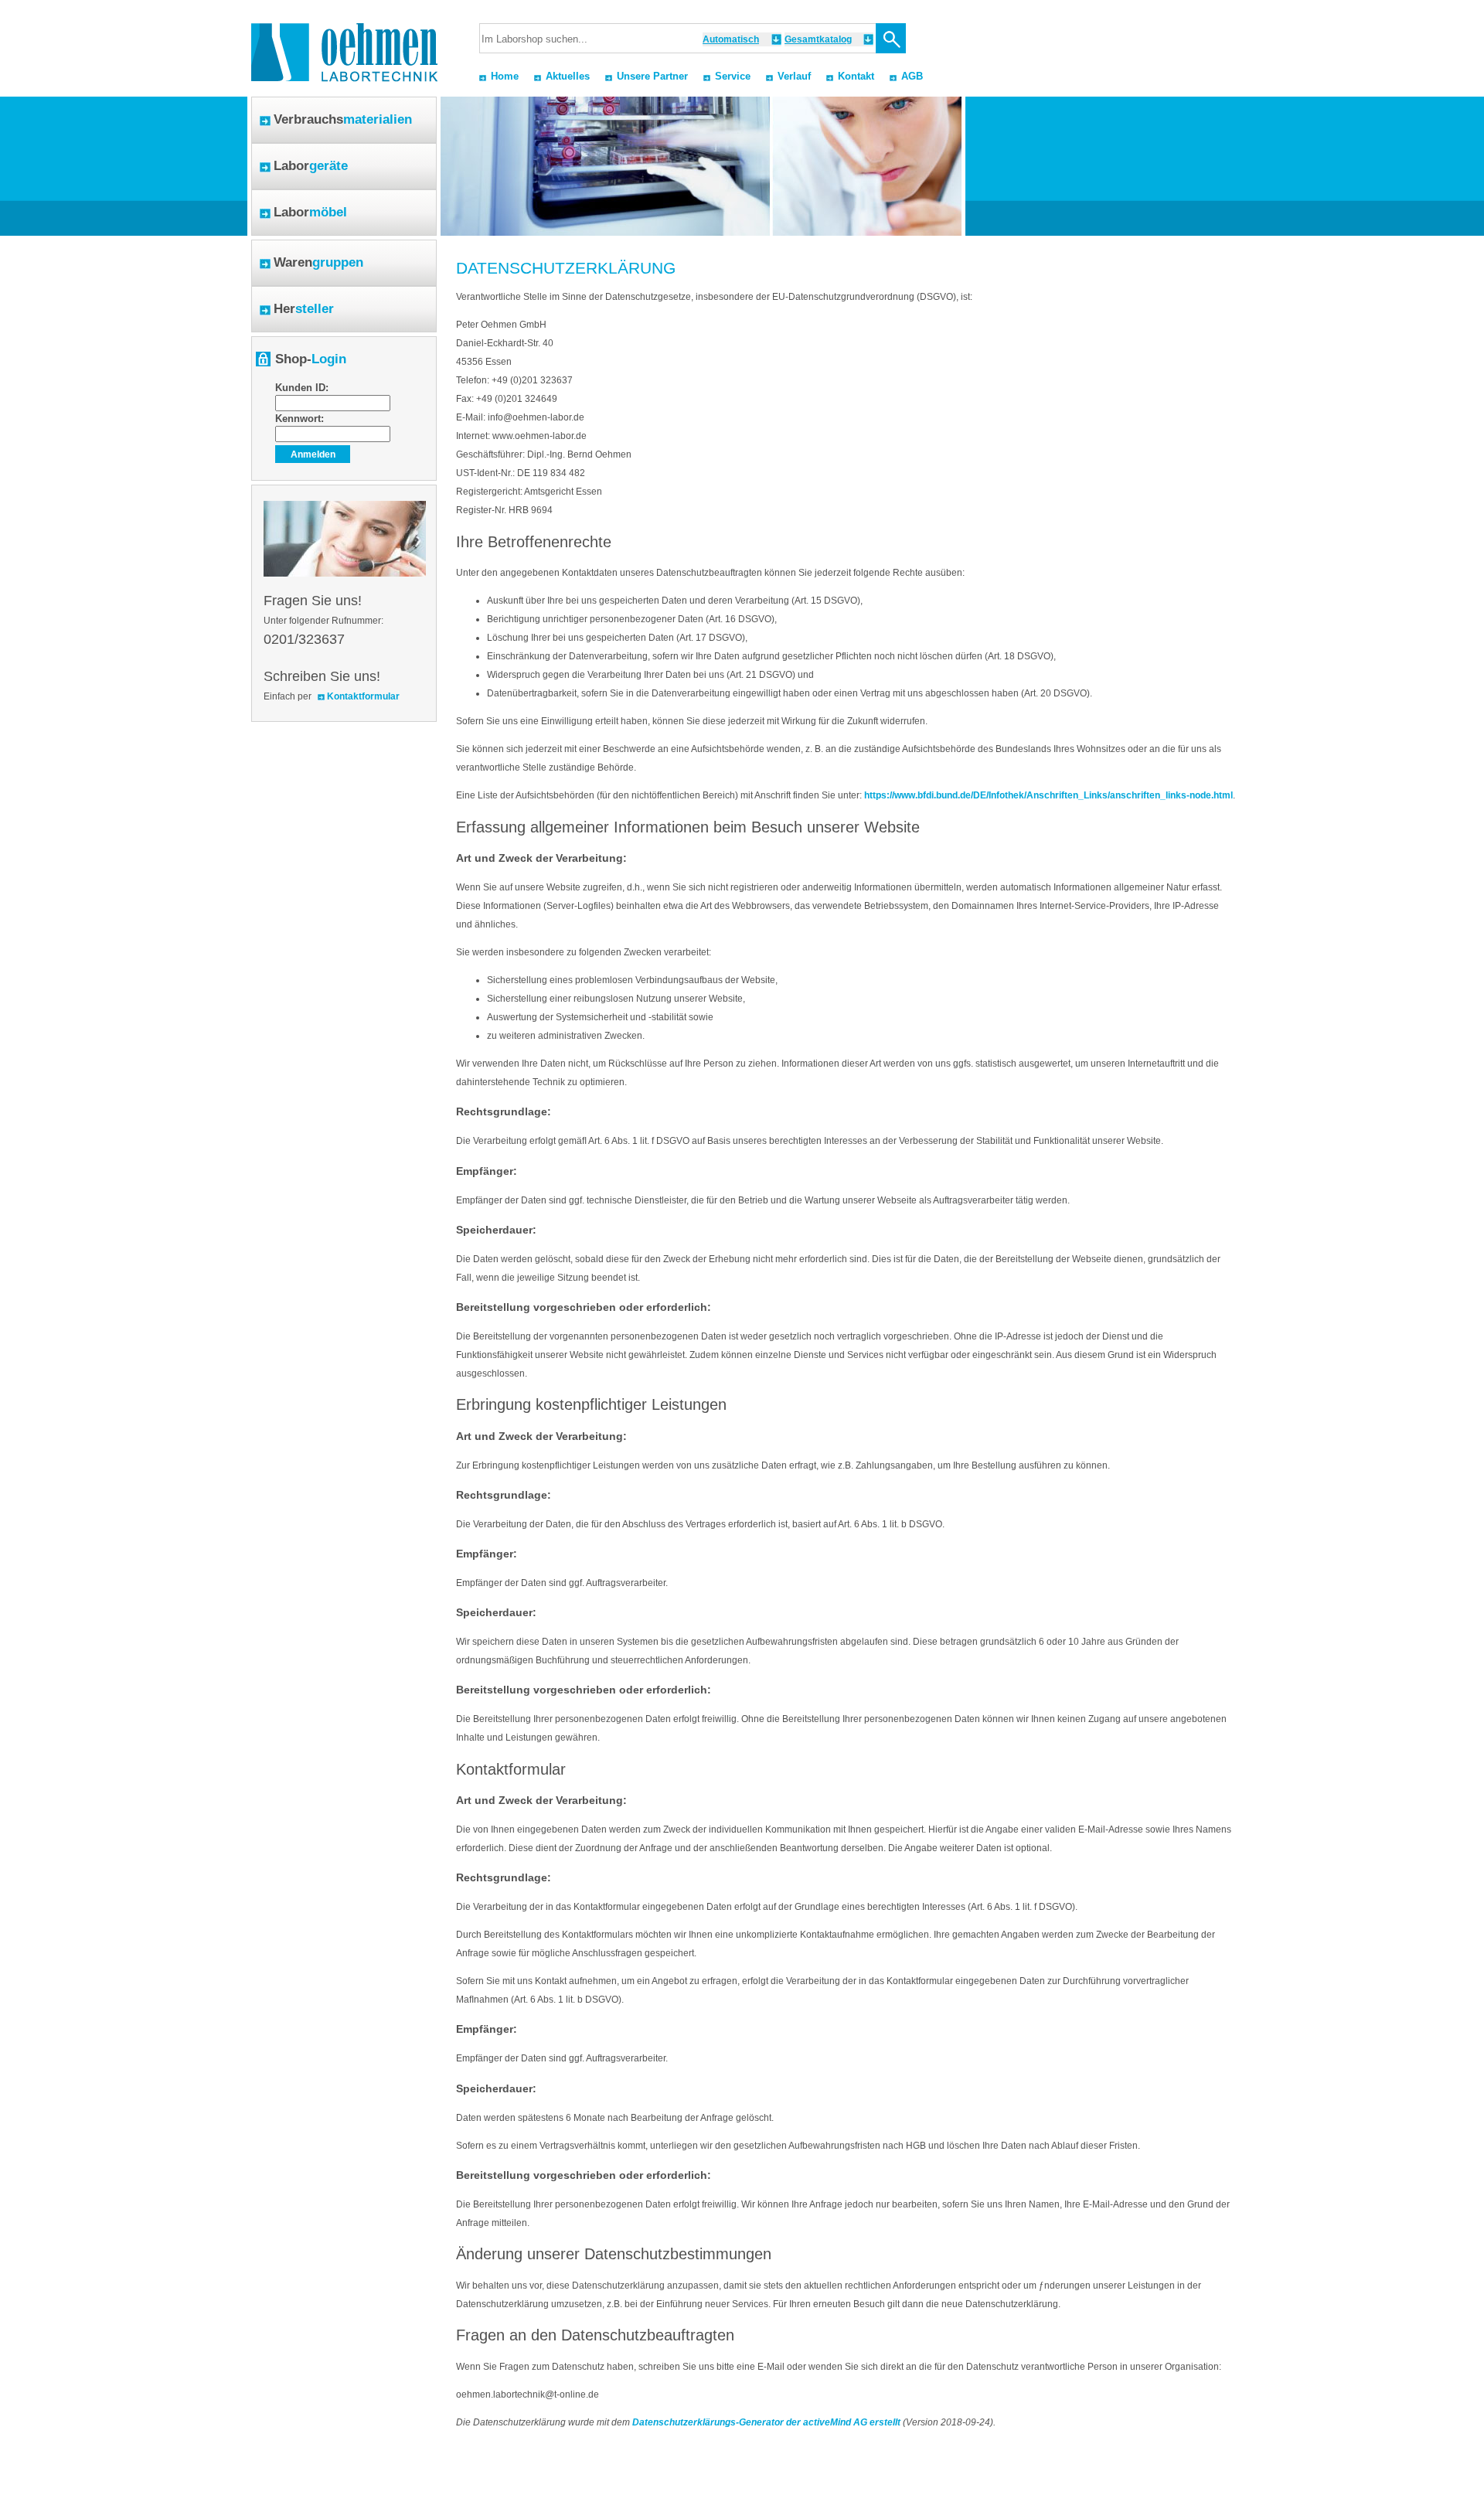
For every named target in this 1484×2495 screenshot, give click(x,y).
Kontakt (856, 76)
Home (505, 76)
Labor (311, 166)
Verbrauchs (343, 119)
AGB (912, 76)
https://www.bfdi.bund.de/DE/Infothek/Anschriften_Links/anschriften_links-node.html (1048, 795)
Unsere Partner (652, 76)
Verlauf (794, 76)
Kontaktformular (363, 696)
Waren (318, 262)
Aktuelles (568, 76)
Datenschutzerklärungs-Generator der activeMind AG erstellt (766, 2422)
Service (733, 76)
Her (304, 309)
